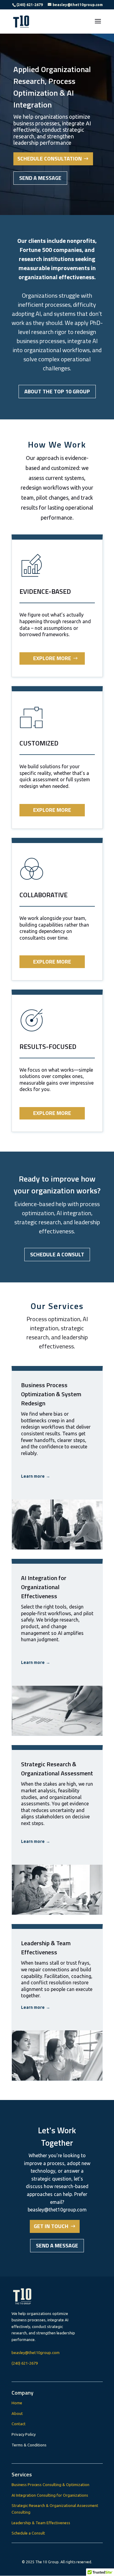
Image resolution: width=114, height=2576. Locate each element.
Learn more (36, 1476)
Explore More (52, 658)
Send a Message (40, 178)
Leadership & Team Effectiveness (41, 2523)
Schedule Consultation (50, 159)
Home (17, 2403)
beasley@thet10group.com (36, 2353)
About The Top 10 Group (57, 391)
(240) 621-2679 (25, 2363)
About (17, 2413)
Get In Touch (51, 2226)
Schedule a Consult (57, 1254)
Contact (19, 2424)
